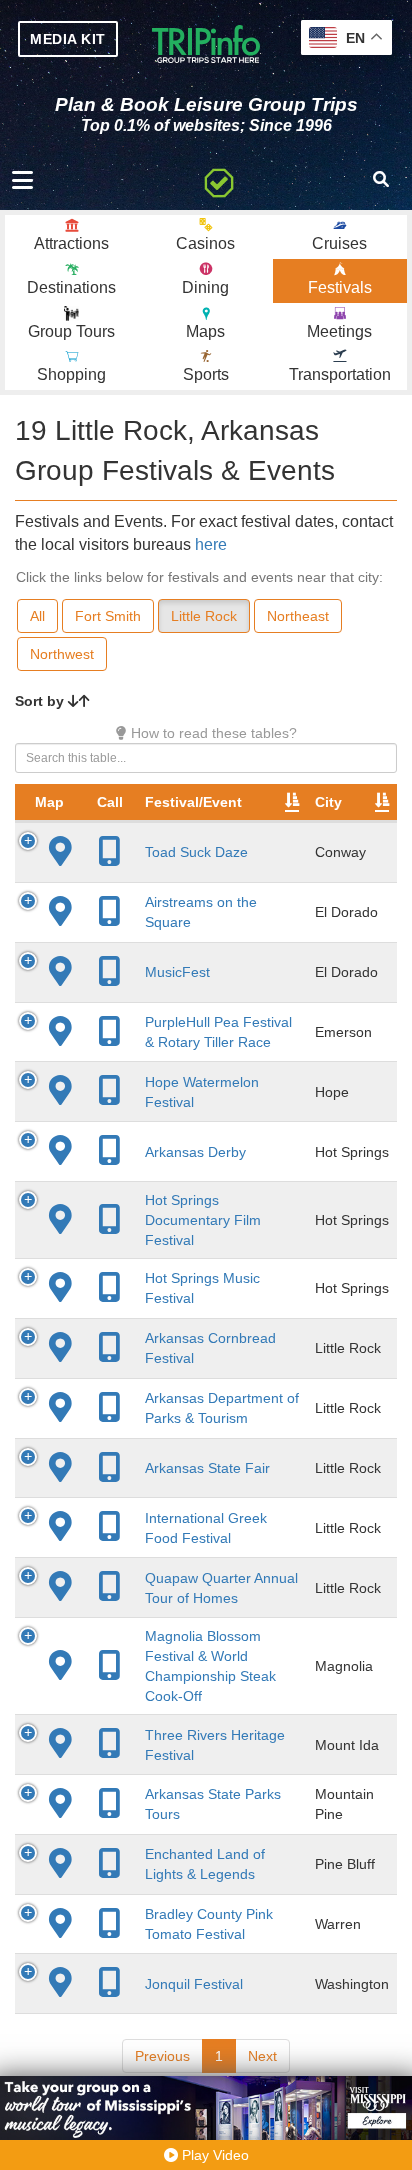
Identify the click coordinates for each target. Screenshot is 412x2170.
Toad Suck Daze (196, 852)
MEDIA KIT (68, 39)
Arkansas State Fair (207, 1468)
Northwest (62, 654)
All (37, 616)
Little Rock (204, 616)
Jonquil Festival (194, 1984)
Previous (162, 2056)
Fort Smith (108, 616)
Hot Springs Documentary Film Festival (203, 1220)
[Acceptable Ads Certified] (219, 180)
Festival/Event (193, 802)
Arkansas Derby (195, 1152)
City (328, 802)
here (211, 544)
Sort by (41, 701)
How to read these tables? (212, 733)
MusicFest (177, 972)
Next (262, 2056)
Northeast (298, 616)
